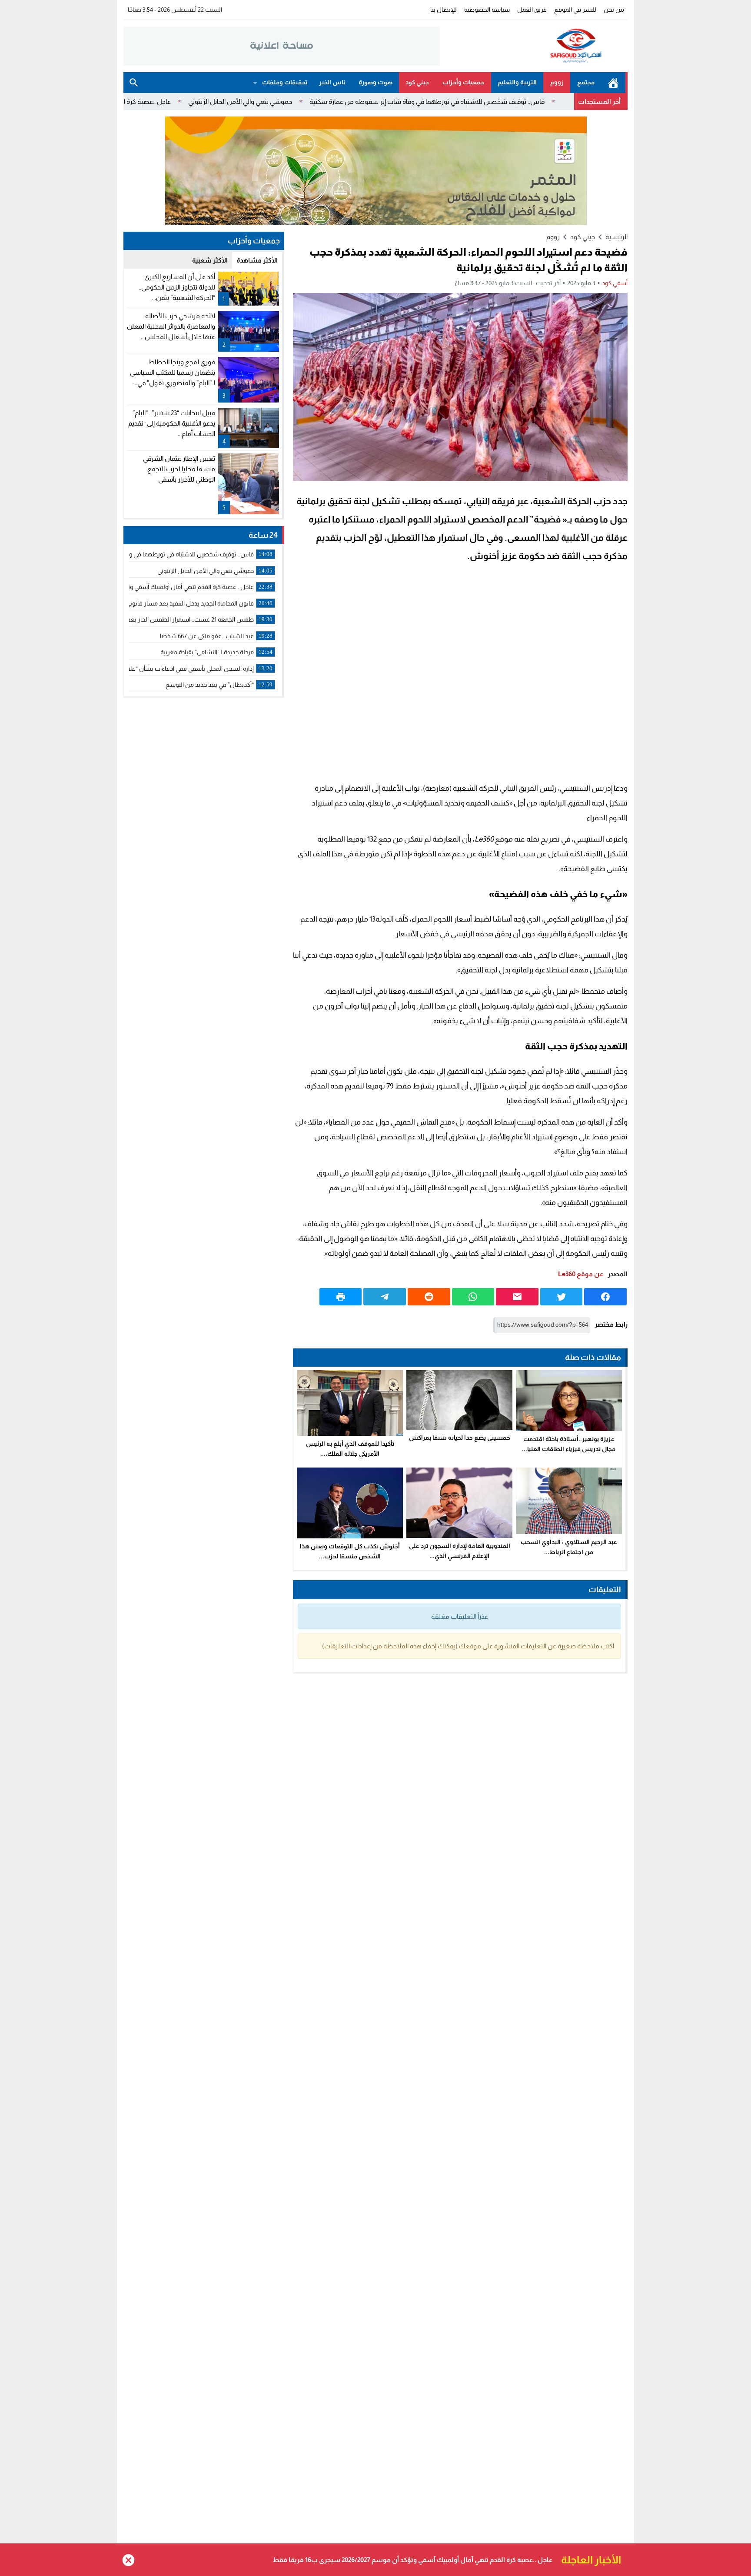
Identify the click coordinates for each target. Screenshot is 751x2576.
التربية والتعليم (517, 82)
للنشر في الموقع (575, 10)
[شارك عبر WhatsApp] (473, 1297)
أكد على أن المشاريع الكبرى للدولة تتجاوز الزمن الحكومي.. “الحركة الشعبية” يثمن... (177, 287)
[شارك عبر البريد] (517, 1297)
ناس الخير (332, 82)
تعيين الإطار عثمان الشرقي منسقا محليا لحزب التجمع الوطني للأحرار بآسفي (179, 469)
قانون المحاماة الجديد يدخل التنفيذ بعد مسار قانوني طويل (471, 2560)
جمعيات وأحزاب (463, 82)
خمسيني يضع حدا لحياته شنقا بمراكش (460, 1438)
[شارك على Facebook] (605, 1297)
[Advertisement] (460, 674)
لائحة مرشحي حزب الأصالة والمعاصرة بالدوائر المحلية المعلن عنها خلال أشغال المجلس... (171, 326)
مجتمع (586, 82)
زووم (557, 82)
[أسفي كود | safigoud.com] (534, 46)
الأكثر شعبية (210, 260)
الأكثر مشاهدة (257, 260)
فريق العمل (532, 10)
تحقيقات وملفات (285, 82)
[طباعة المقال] (341, 1297)
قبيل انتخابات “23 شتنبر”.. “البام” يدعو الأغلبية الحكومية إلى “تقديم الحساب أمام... (172, 423)
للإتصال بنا (444, 10)
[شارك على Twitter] (562, 1297)
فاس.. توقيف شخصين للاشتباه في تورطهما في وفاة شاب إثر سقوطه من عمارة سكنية (518, 102)
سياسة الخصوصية (487, 10)
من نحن (614, 10)
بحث (134, 83)
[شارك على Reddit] (429, 1297)
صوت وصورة (375, 82)
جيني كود (417, 82)
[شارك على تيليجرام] (385, 1297)
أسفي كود (615, 283)
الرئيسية (613, 83)
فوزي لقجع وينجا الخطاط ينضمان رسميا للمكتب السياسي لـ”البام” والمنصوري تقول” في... (173, 372)
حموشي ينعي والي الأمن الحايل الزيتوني (331, 102)
